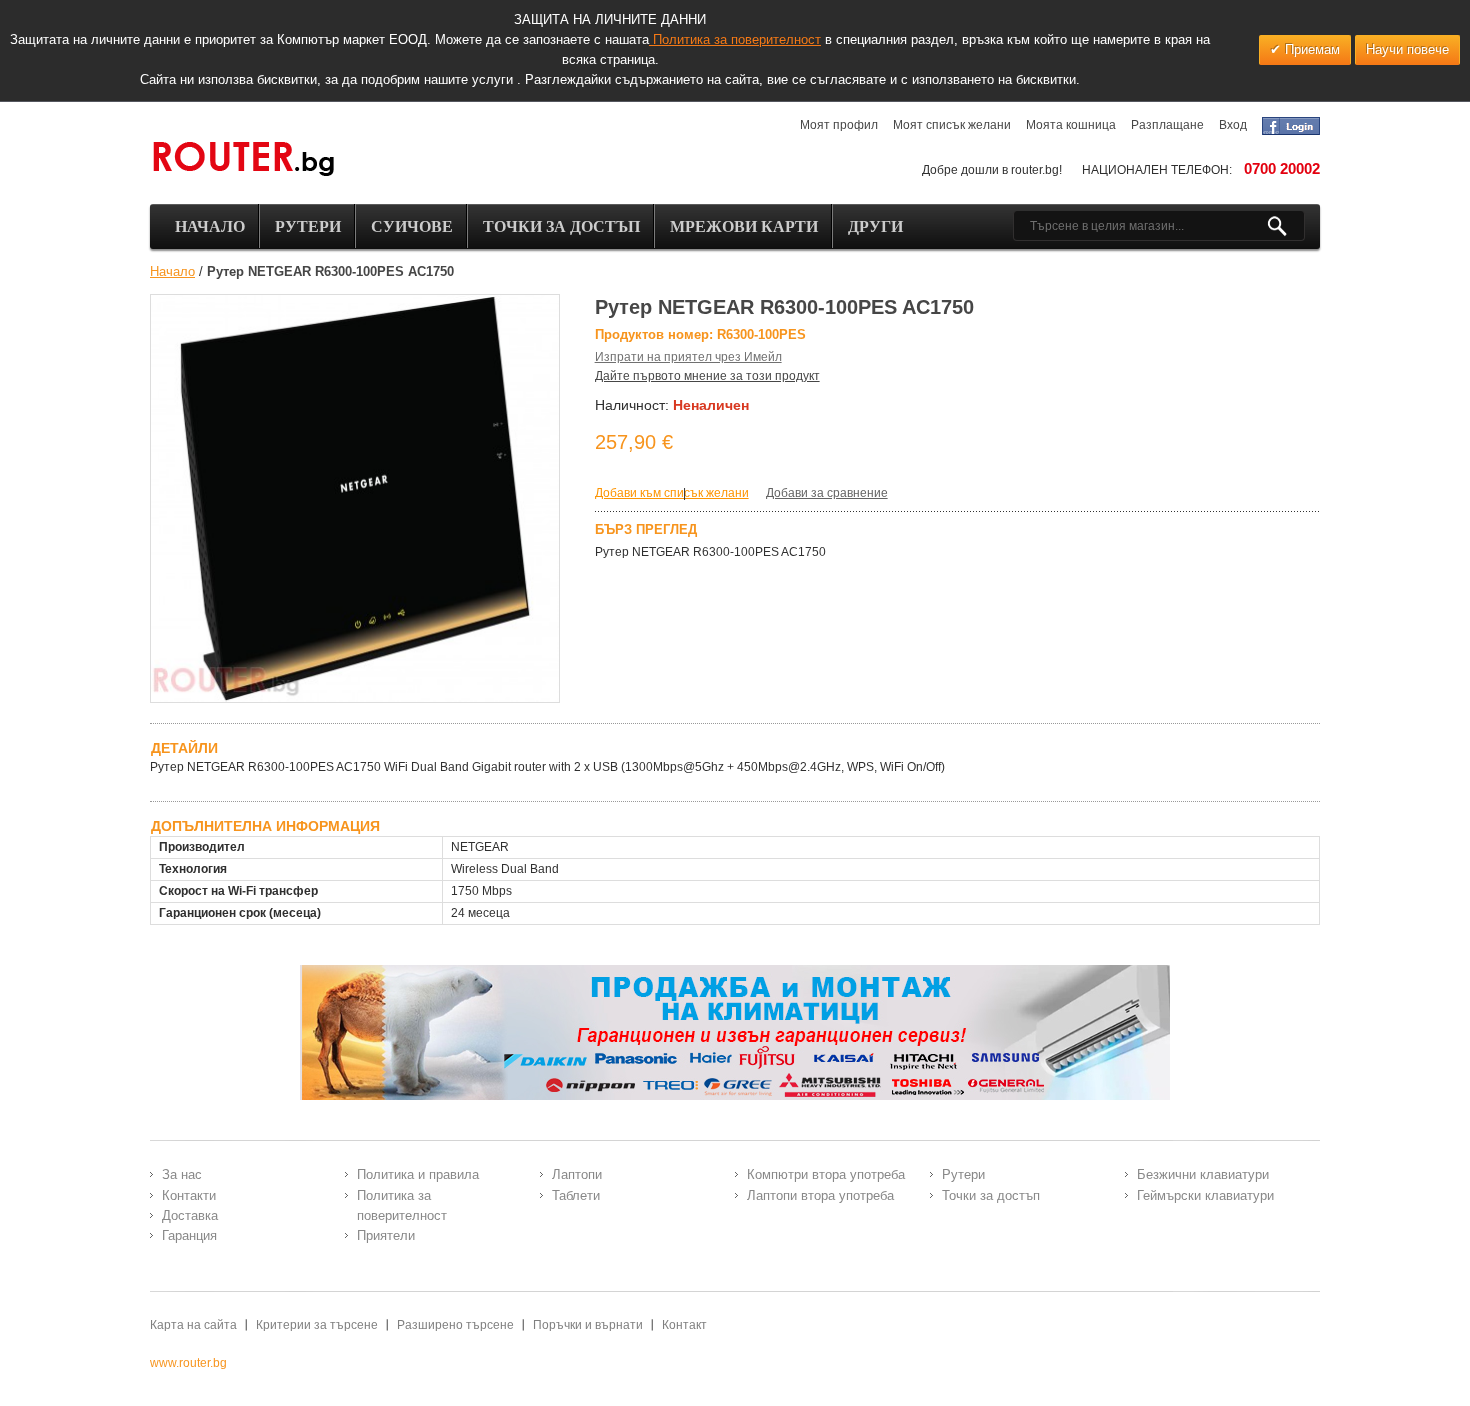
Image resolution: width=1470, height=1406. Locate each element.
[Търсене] (1285, 226)
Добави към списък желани (672, 493)
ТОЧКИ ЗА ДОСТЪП (561, 226)
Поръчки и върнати (588, 1325)
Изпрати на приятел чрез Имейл (688, 357)
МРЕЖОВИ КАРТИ (744, 226)
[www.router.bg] (243, 160)
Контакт (684, 1325)
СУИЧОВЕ (412, 226)
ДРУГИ (875, 226)
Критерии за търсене (317, 1325)
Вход (1233, 125)
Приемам (1310, 49)
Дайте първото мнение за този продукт (707, 376)
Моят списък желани (952, 125)
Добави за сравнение (827, 493)
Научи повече (1407, 49)
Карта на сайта (193, 1325)
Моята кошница (1071, 125)
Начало (172, 271)
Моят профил (839, 125)
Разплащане (1167, 125)
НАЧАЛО (210, 226)
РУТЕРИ (308, 226)
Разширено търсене (455, 1325)
